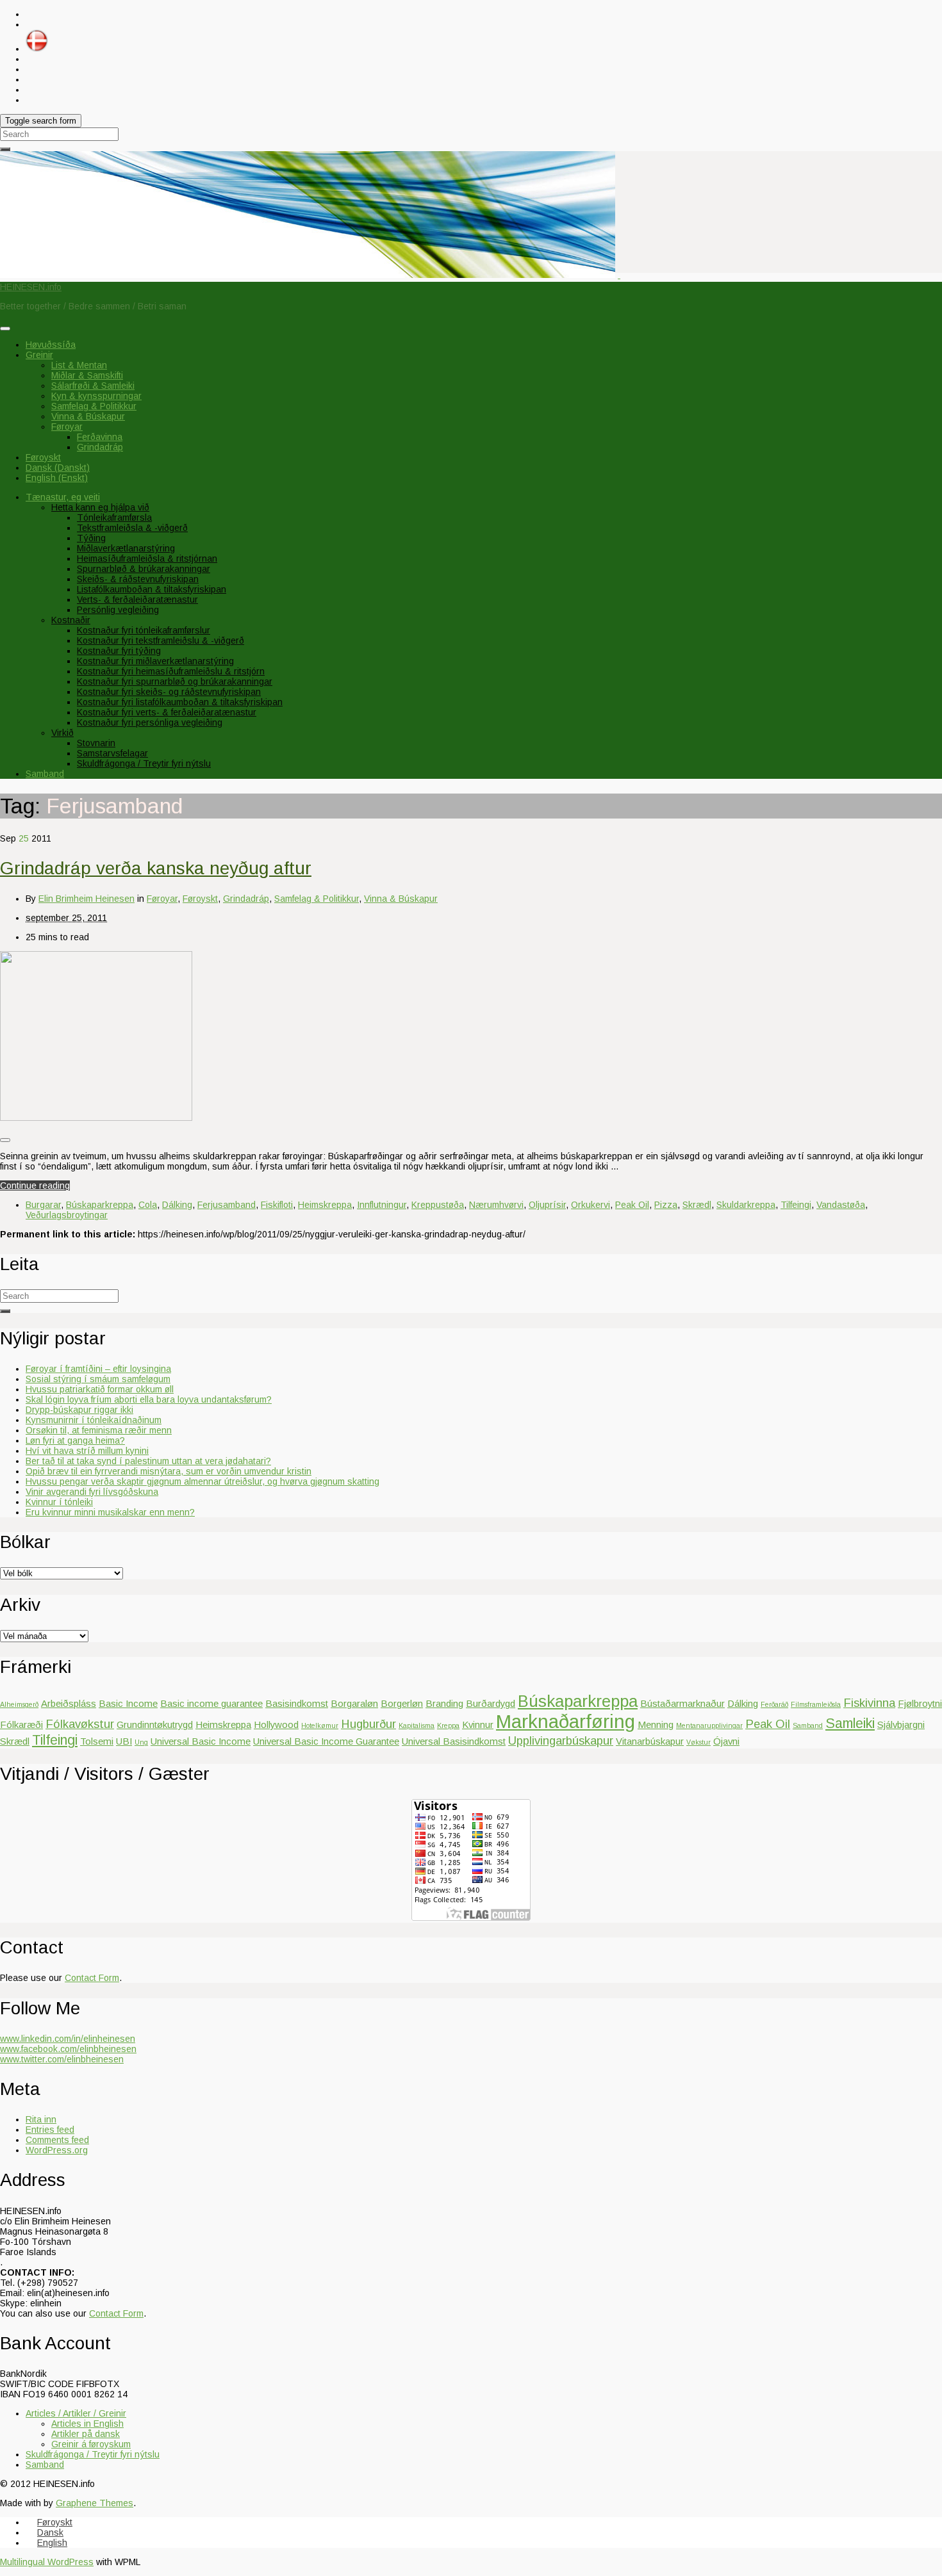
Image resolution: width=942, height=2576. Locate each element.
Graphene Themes (95, 2503)
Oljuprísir (547, 1205)
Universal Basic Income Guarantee (326, 1741)
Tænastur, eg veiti (63, 497)
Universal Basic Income (201, 1741)
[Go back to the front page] (619, 275)
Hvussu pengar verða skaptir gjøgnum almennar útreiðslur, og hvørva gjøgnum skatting (202, 1481)
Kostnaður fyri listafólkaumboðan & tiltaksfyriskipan (180, 702)
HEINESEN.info (31, 287)
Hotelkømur (320, 1725)
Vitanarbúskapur (650, 1741)
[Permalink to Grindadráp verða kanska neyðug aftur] (96, 1118)
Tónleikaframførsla (114, 518)
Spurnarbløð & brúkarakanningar (144, 569)
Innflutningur (382, 1205)
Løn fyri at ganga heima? (75, 1440)
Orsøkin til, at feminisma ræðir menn (99, 1430)
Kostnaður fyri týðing (119, 651)
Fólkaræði (21, 1724)
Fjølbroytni (920, 1703)
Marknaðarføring (566, 1721)
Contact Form (92, 1978)
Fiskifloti (277, 1205)
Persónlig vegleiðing (118, 610)
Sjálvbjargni (901, 1724)
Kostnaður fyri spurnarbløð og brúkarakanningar (175, 681)
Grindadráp (100, 447)
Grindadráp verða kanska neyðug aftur (156, 868)
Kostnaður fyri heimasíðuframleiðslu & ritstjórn (171, 671)
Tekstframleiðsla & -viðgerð (132, 528)
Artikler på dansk (86, 2434)
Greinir (39, 355)
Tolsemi (97, 1741)
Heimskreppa (325, 1205)
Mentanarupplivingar (709, 1725)
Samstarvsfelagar (112, 753)
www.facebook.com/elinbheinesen (68, 2049)
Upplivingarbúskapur (561, 1740)
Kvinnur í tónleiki (59, 1502)
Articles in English (87, 2424)
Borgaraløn (354, 1703)
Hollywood (276, 1724)
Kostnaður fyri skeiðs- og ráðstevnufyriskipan (169, 692)
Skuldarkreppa (746, 1205)
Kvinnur (478, 1724)
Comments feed (57, 2140)
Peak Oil (632, 1205)
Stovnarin (96, 743)
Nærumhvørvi (496, 1205)
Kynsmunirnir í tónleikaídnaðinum (94, 1420)
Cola (148, 1205)
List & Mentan (79, 365)
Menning (656, 1724)
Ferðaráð (774, 1704)
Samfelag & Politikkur (94, 406)
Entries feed (50, 2130)
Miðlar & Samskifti (87, 375)
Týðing (91, 538)
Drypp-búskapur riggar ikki (79, 1410)
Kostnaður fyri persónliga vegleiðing (150, 722)
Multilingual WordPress (47, 2562)
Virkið (62, 733)
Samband (45, 774)
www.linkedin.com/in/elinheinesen (68, 2039)
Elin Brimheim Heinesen (87, 899)
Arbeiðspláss (69, 1703)
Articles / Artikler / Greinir (76, 2413)
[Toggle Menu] (5, 329)
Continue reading (35, 1186)
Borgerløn (402, 1703)
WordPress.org (57, 2150)
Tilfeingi (796, 1205)
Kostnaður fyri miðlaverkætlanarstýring (155, 661)
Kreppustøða (438, 1205)
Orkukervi (591, 1205)
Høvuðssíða (51, 345)
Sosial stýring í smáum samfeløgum (98, 1379)
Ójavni (726, 1741)
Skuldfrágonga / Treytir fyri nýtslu (144, 763)
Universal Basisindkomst (454, 1741)
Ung (141, 1742)
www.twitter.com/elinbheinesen (62, 2059)
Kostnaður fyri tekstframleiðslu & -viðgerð (161, 640)
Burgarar (43, 1205)
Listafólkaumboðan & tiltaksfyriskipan (152, 589)
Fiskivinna (869, 1703)
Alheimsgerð (19, 1704)
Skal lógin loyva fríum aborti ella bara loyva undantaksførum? (149, 1399)
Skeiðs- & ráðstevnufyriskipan (138, 579)
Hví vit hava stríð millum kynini (87, 1451)
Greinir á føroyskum (91, 2444)
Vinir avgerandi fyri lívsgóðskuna (92, 1492)
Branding (444, 1703)
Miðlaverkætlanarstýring (126, 548)
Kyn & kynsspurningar (96, 396)
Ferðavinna (100, 437)
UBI (124, 1741)
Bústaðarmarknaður (682, 1703)
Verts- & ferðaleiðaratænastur (137, 599)
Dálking (177, 1205)
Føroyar (67, 427)
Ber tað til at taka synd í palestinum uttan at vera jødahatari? (148, 1461)
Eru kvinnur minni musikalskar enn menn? (110, 1512)
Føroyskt (200, 899)
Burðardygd (491, 1703)
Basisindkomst (297, 1703)
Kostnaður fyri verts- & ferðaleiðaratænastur (167, 712)
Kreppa (448, 1725)
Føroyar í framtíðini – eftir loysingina (98, 1369)
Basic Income (128, 1703)
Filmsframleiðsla (816, 1704)
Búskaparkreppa (100, 1205)
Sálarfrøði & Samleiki (93, 386)
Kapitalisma (417, 1725)
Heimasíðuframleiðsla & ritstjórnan (147, 558)
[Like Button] (5, 1140)
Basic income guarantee (211, 1703)
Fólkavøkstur (80, 1724)
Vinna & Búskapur (88, 416)
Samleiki (850, 1724)
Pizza (666, 1205)
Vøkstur (698, 1742)
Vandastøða (841, 1205)
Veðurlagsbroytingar (67, 1215)
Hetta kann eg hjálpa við (100, 507)
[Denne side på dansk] (37, 49)
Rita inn (41, 2119)
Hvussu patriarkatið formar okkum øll (100, 1389)
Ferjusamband (227, 1205)
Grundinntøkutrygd (155, 1724)
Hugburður (368, 1724)
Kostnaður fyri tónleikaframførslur (144, 630)
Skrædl (697, 1205)
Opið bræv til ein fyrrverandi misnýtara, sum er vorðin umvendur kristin (169, 1471)
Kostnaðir (71, 620)
